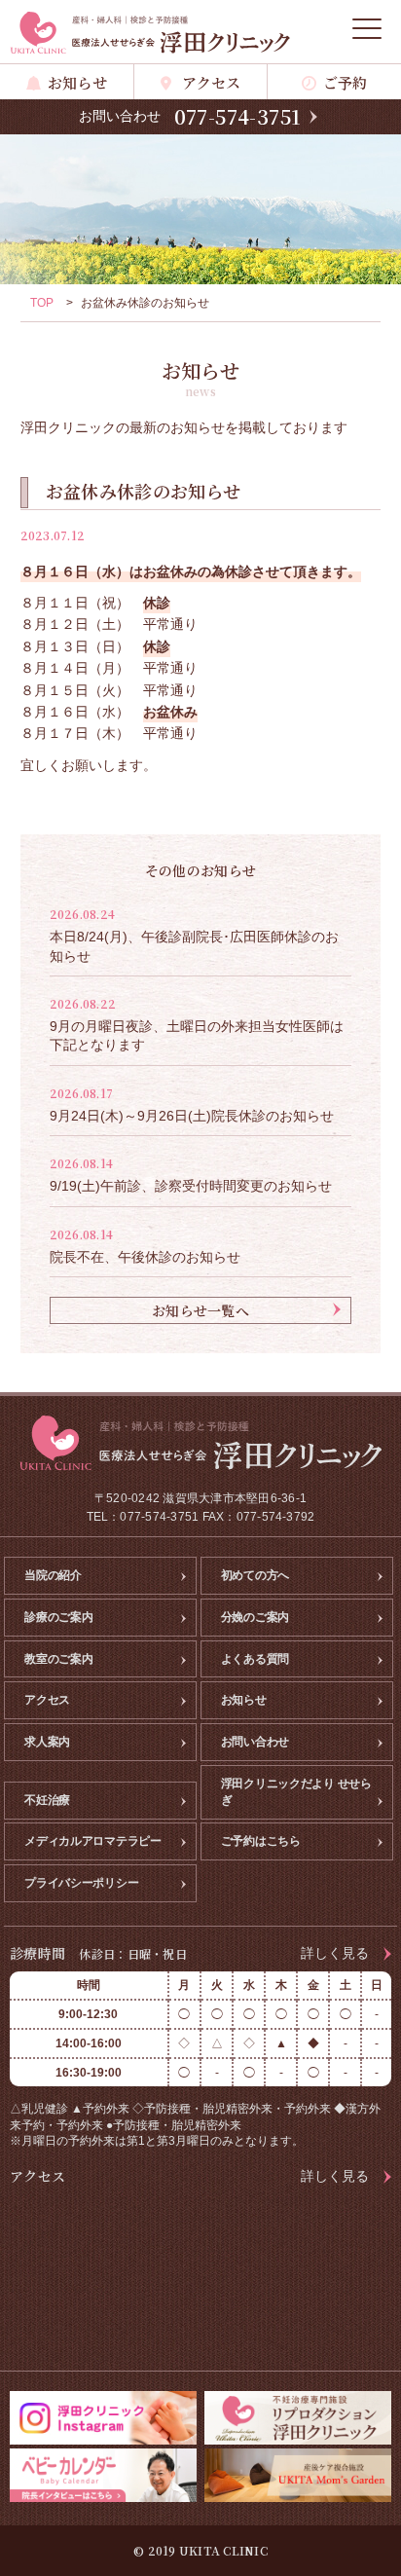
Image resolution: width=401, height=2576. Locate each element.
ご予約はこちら (261, 1841)
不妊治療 (47, 1800)
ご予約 (346, 82)
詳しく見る (335, 1953)
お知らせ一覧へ (200, 1310)
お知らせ (77, 82)
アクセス (212, 82)
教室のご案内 (58, 1659)
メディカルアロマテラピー (93, 1841)
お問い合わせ (255, 1742)
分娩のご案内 (255, 1617)
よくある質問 (255, 1659)
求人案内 (47, 1742)
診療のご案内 (58, 1617)
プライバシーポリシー (81, 1883)
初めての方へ (255, 1575)
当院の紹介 (53, 1575)
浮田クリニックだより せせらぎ (296, 1792)
